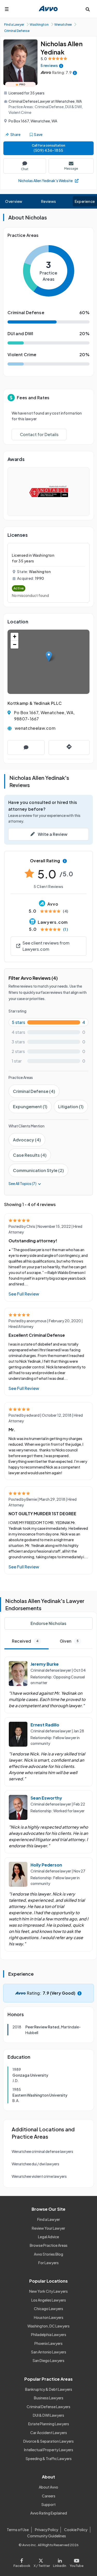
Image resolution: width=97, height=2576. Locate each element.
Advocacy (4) (27, 1140)
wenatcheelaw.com (35, 728)
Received (25, 1641)
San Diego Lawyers (48, 2360)
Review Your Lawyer (48, 2228)
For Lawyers (48, 2263)
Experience (85, 201)
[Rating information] (75, 73)
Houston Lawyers (49, 2317)
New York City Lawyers (48, 2291)
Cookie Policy (76, 2530)
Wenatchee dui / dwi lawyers (35, 2164)
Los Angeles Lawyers (49, 2300)
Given (69, 1641)
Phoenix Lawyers (48, 2343)
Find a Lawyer (49, 2219)
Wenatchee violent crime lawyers (39, 2176)
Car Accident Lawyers (49, 2433)
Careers (49, 2496)
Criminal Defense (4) (34, 1091)
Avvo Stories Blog (48, 2254)
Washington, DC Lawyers (48, 2326)
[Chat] (26, 748)
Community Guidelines (47, 2536)
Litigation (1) (71, 1107)
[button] (49, 656)
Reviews (49, 201)
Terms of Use (18, 2530)
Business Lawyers (49, 2398)
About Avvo (48, 2487)
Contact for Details (39, 434)
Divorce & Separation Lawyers (48, 2441)
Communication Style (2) (38, 1170)
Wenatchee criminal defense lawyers (42, 2151)
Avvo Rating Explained (49, 2513)
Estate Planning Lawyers (49, 2424)
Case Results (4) (30, 1155)
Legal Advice (48, 2237)
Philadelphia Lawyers (49, 2334)
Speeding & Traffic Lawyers (49, 2458)
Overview (14, 201)
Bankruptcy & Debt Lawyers (49, 2389)
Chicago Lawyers (48, 2309)
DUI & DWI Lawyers (48, 2415)
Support (48, 2504)
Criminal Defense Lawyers (48, 2407)
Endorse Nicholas (48, 1623)
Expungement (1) (30, 1107)
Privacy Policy (47, 2530)
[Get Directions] (69, 748)
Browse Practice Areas (49, 2245)
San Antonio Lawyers (49, 2352)
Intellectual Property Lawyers (49, 2450)
